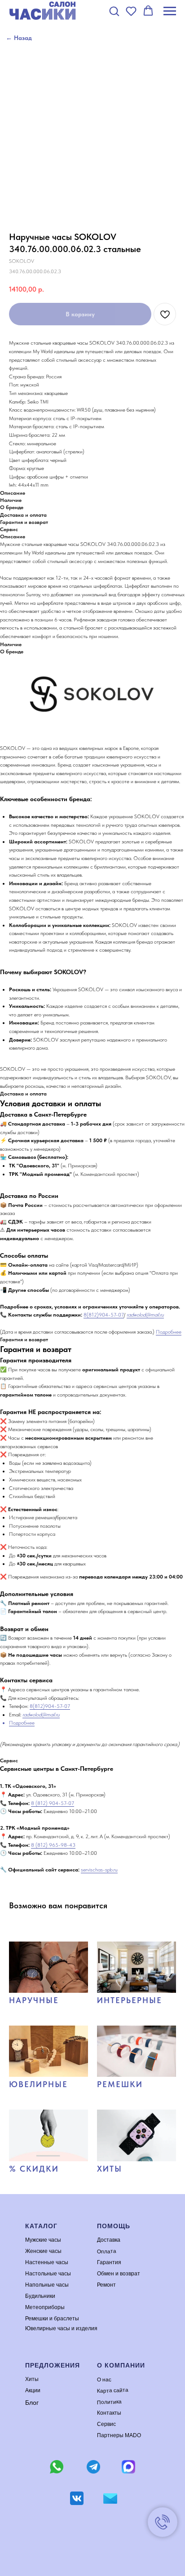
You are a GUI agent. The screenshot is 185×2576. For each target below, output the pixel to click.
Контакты (109, 2413)
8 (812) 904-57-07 (53, 1803)
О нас (104, 2379)
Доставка (109, 2240)
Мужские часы (43, 2240)
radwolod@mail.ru (145, 1315)
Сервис (106, 2424)
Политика (109, 2402)
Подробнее (169, 1332)
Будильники (40, 2296)
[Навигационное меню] (170, 11)
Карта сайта (113, 2390)
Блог (32, 2403)
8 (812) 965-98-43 (53, 1845)
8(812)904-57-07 (104, 1315)
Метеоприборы (45, 2307)
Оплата (107, 2251)
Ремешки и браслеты (52, 2319)
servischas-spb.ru (99, 1870)
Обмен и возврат (119, 2274)
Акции (33, 2390)
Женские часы (43, 2251)
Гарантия (109, 2262)
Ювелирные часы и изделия (61, 2328)
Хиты (32, 2379)
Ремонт (106, 2285)
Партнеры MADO (119, 2435)
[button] (114, 11)
